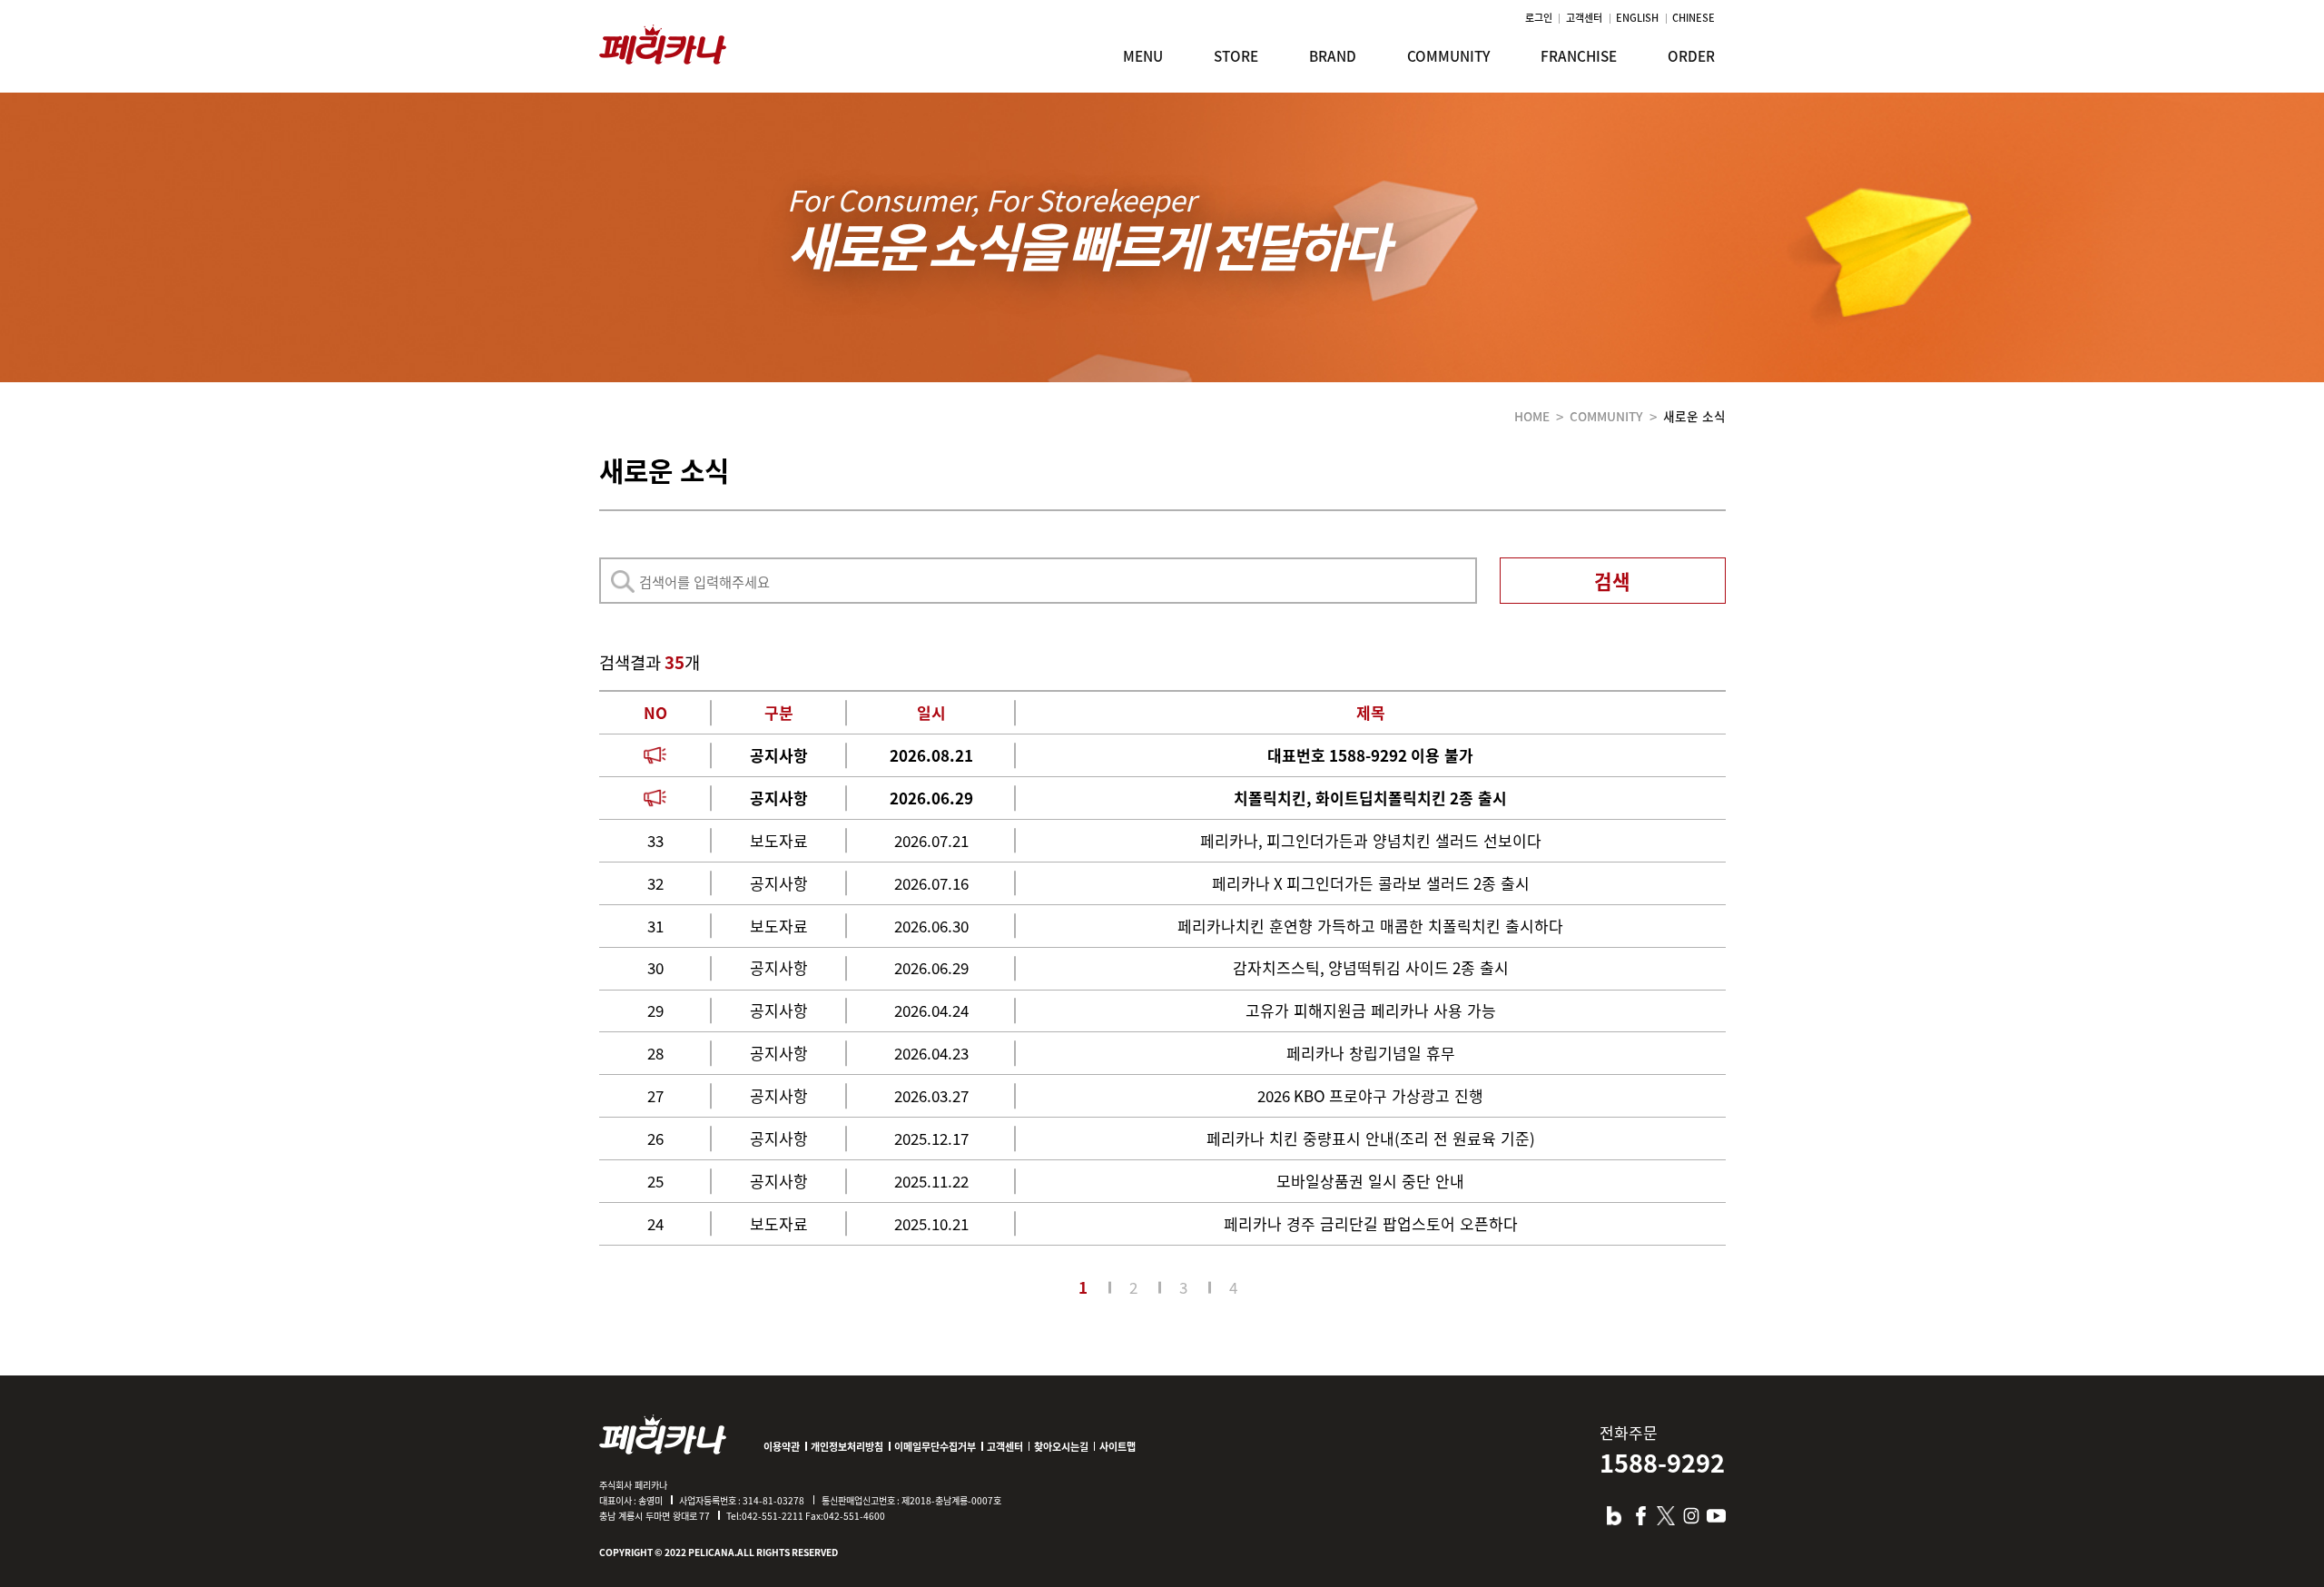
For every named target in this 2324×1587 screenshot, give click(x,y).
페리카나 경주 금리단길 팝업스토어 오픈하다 (1371, 1223)
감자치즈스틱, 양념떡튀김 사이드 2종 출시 (1371, 967)
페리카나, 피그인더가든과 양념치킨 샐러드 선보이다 (1371, 840)
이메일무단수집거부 (935, 1446)
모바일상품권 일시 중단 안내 (1370, 1181)
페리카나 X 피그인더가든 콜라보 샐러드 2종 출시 (1371, 883)
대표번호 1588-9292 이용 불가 (1370, 755)
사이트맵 (1118, 1446)
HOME (1532, 416)
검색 (1612, 581)
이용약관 (782, 1446)
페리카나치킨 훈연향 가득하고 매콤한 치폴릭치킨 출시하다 (1370, 926)
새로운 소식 (1694, 416)
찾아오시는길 (1061, 1446)
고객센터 (1584, 18)
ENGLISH (1637, 18)
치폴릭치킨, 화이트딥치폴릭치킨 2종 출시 (1370, 798)
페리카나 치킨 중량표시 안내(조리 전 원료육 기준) (1371, 1138)
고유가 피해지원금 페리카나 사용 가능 (1371, 1010)
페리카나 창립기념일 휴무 (1371, 1053)
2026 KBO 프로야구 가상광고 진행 (1370, 1095)
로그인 (1539, 18)
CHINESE (1694, 18)
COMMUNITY (1606, 416)
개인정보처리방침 (847, 1446)
